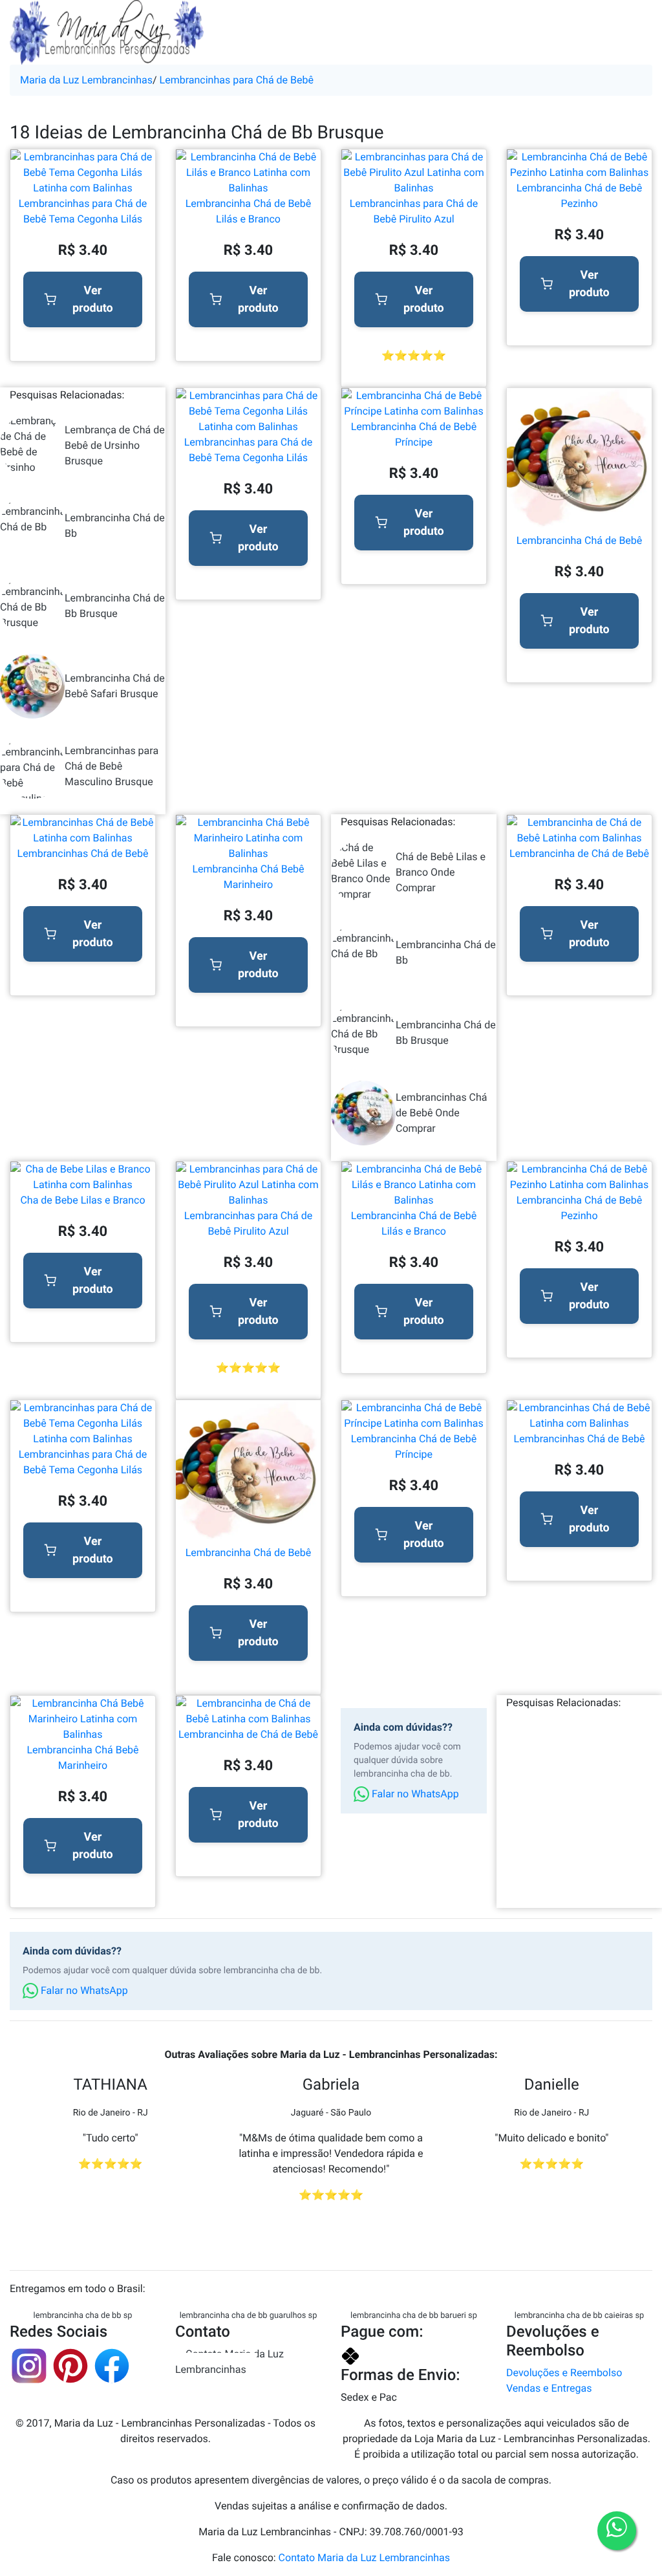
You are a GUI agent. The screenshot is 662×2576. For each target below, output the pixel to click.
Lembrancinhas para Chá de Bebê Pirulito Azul (414, 211)
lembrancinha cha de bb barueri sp (414, 2316)
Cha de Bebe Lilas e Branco (82, 1200)
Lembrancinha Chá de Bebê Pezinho (580, 196)
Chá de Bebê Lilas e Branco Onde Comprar (441, 872)
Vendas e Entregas (549, 2388)
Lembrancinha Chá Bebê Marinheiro (248, 877)
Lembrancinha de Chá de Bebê (579, 853)
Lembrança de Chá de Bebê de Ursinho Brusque (115, 445)
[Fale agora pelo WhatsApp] (617, 2531)
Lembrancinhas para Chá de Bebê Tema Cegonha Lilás (83, 211)
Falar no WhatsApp (414, 1794)
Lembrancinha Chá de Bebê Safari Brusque (115, 686)
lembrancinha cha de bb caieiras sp (579, 2316)
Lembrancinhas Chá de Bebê (83, 853)
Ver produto (93, 299)
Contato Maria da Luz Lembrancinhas (230, 2362)
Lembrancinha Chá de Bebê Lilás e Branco (249, 211)
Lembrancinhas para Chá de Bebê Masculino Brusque (112, 766)
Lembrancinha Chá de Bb (115, 525)
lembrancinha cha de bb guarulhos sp (249, 2316)
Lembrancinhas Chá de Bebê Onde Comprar (442, 1113)
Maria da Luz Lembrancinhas (86, 80)
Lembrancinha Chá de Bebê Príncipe (414, 434)
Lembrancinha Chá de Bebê (580, 540)
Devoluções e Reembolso (564, 2373)
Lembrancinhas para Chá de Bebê (237, 80)
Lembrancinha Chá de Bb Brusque (115, 606)
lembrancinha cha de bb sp (83, 2316)
